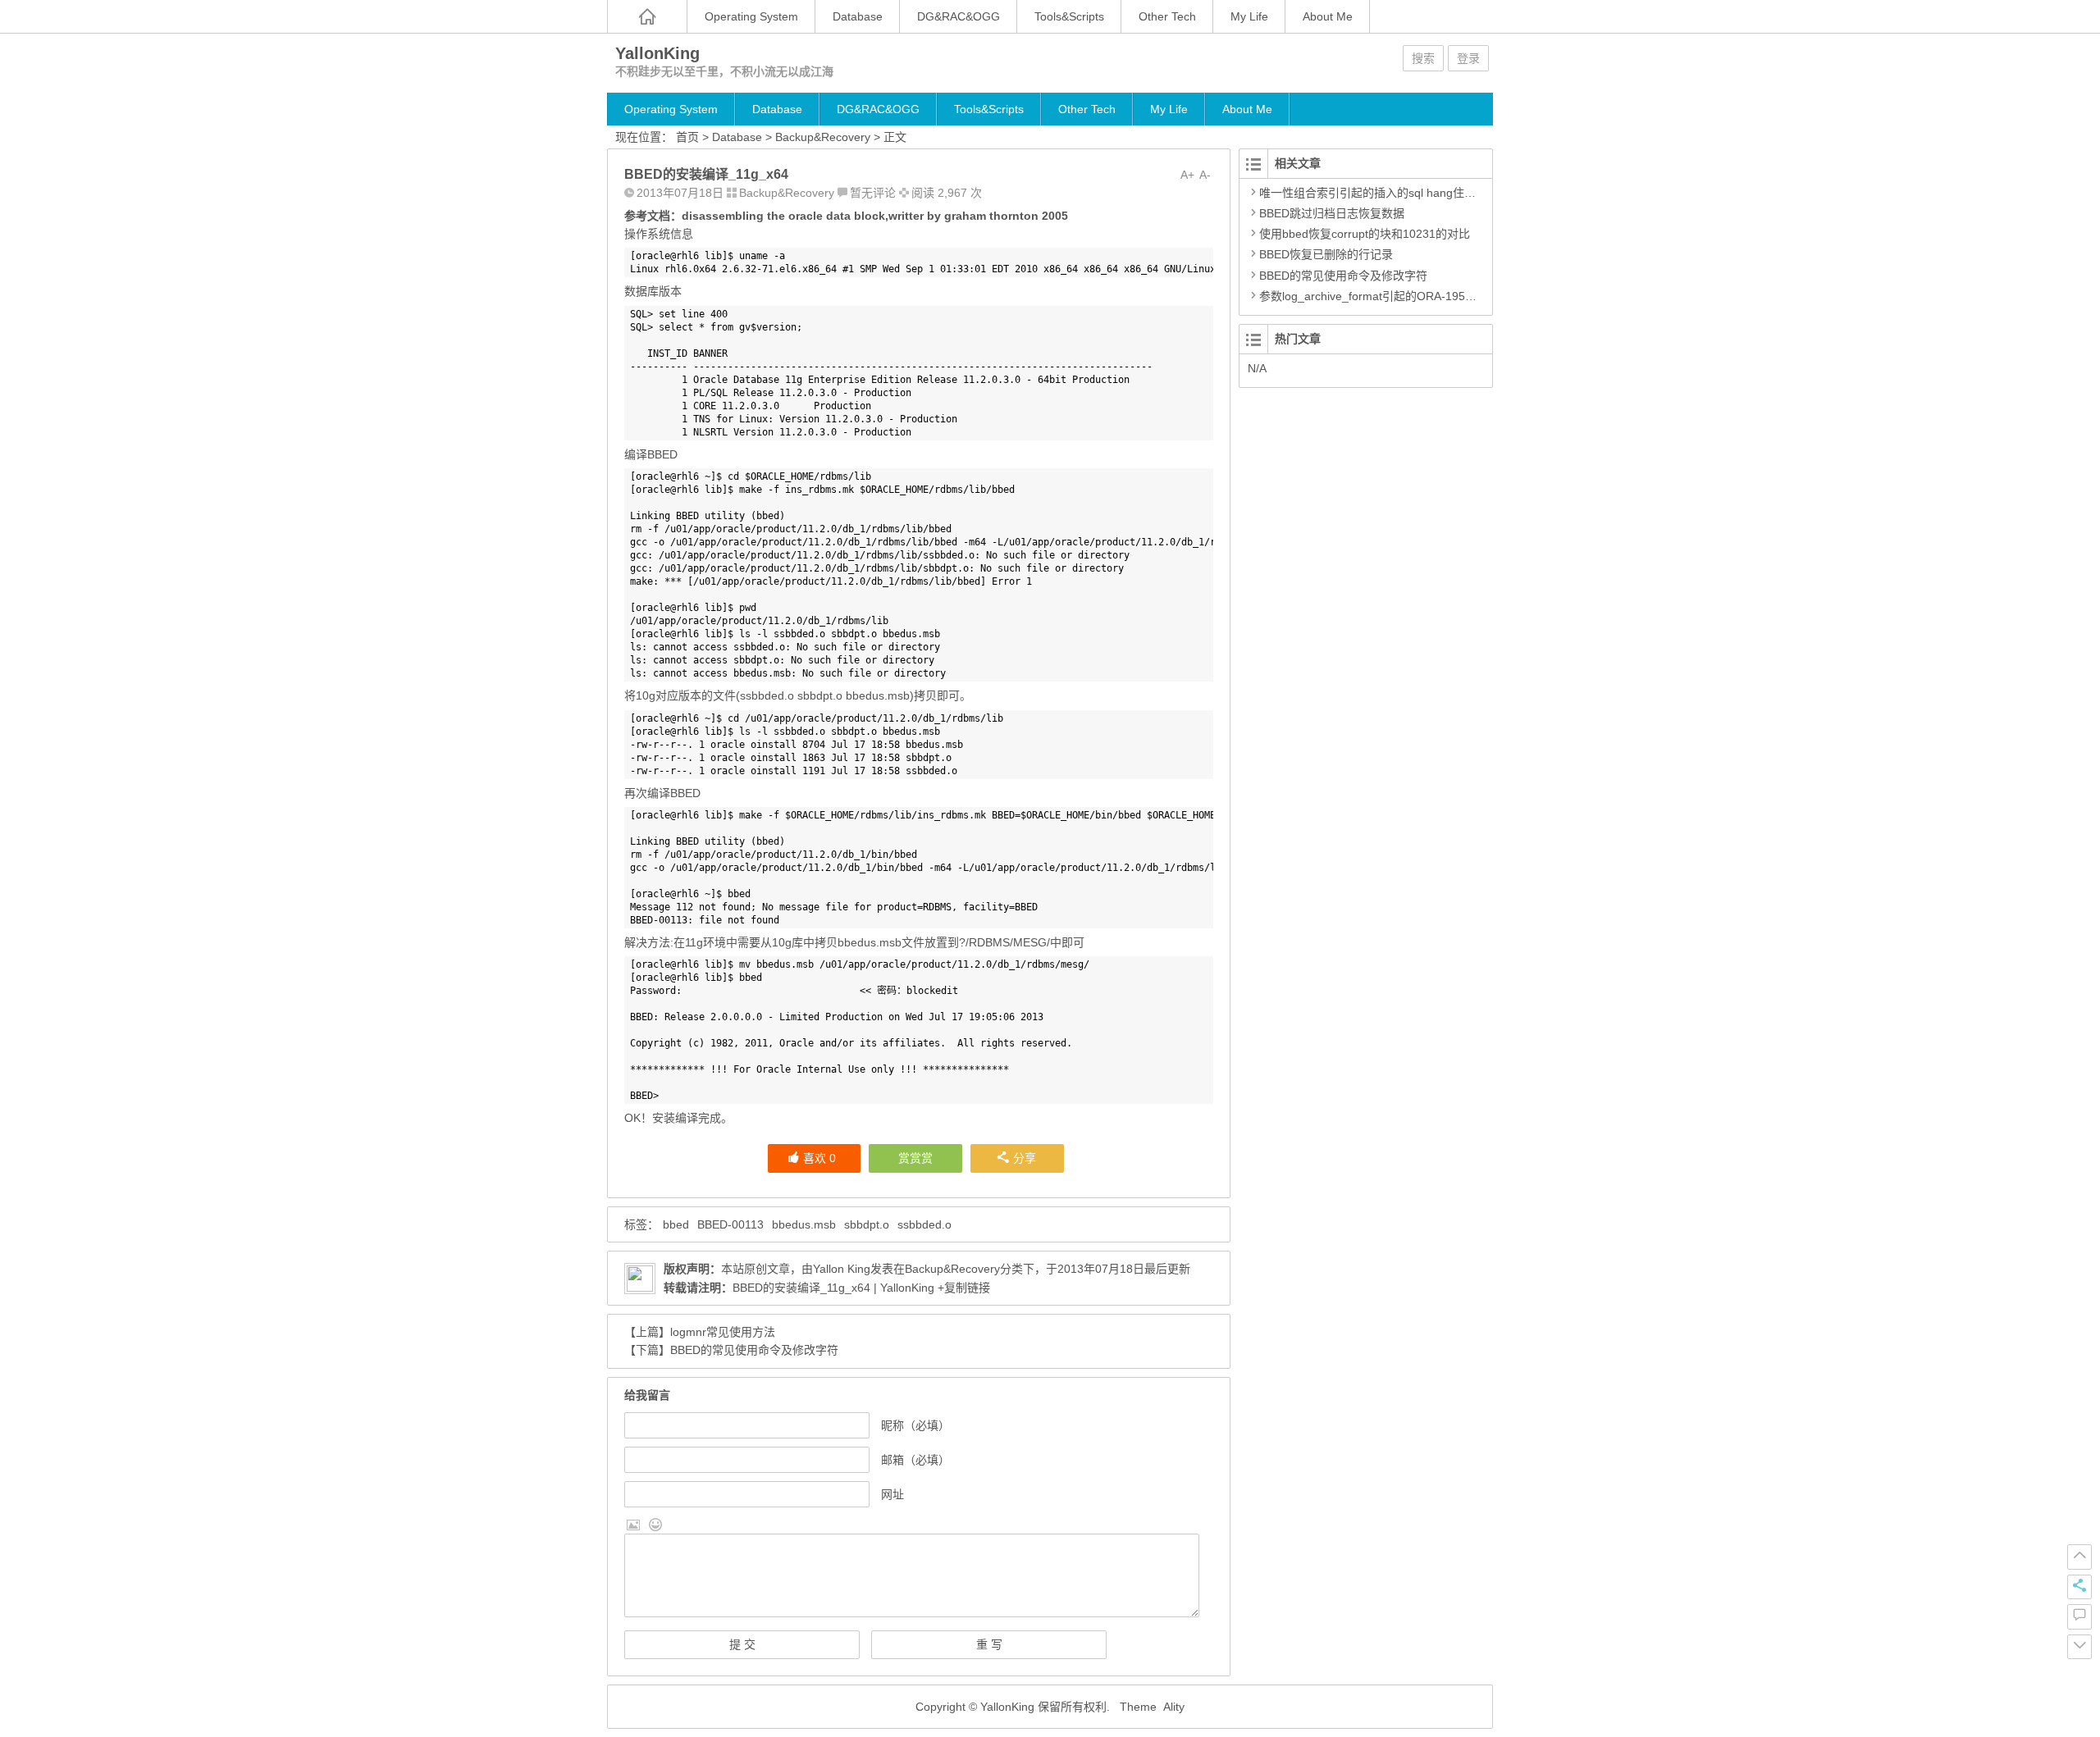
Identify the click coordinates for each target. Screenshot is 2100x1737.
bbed (676, 1224)
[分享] (2079, 1587)
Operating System (751, 16)
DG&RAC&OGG (959, 16)
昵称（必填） (915, 1425)
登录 (1468, 58)
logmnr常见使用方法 (723, 1332)
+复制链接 (962, 1288)
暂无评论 (873, 193)
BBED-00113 (730, 1224)
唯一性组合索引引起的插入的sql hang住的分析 (1379, 193)
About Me (1328, 16)
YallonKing (657, 53)
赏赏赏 (915, 1158)
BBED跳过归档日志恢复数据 (1332, 213)
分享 (1025, 1158)
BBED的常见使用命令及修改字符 (754, 1350)
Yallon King (842, 1269)
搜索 (1423, 58)
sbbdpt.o (867, 1224)
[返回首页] (647, 16)
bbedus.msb (804, 1224)
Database (858, 16)
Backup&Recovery (823, 137)
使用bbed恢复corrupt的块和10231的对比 (1365, 234)
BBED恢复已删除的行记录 (1326, 254)
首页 (687, 137)
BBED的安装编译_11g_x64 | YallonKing (833, 1288)
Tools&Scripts (1069, 16)
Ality (1174, 1707)
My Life (1249, 16)
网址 (892, 1494)
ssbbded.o (924, 1224)
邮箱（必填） (915, 1460)
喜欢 (819, 1158)
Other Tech (1167, 16)
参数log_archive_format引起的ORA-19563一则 (1380, 296)
